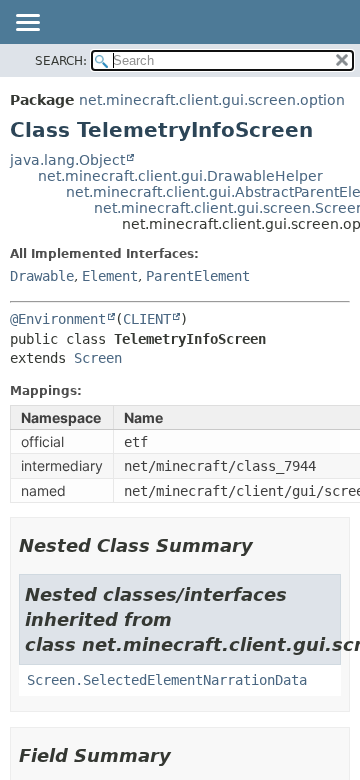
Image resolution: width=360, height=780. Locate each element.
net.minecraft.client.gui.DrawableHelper (180, 176)
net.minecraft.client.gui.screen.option (212, 100)
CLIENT (147, 319)
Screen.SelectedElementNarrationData (167, 680)
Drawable (42, 276)
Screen (98, 358)
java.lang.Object (67, 160)
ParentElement (198, 276)
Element (110, 276)
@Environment (58, 319)
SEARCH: (61, 61)
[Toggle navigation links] (27, 24)
